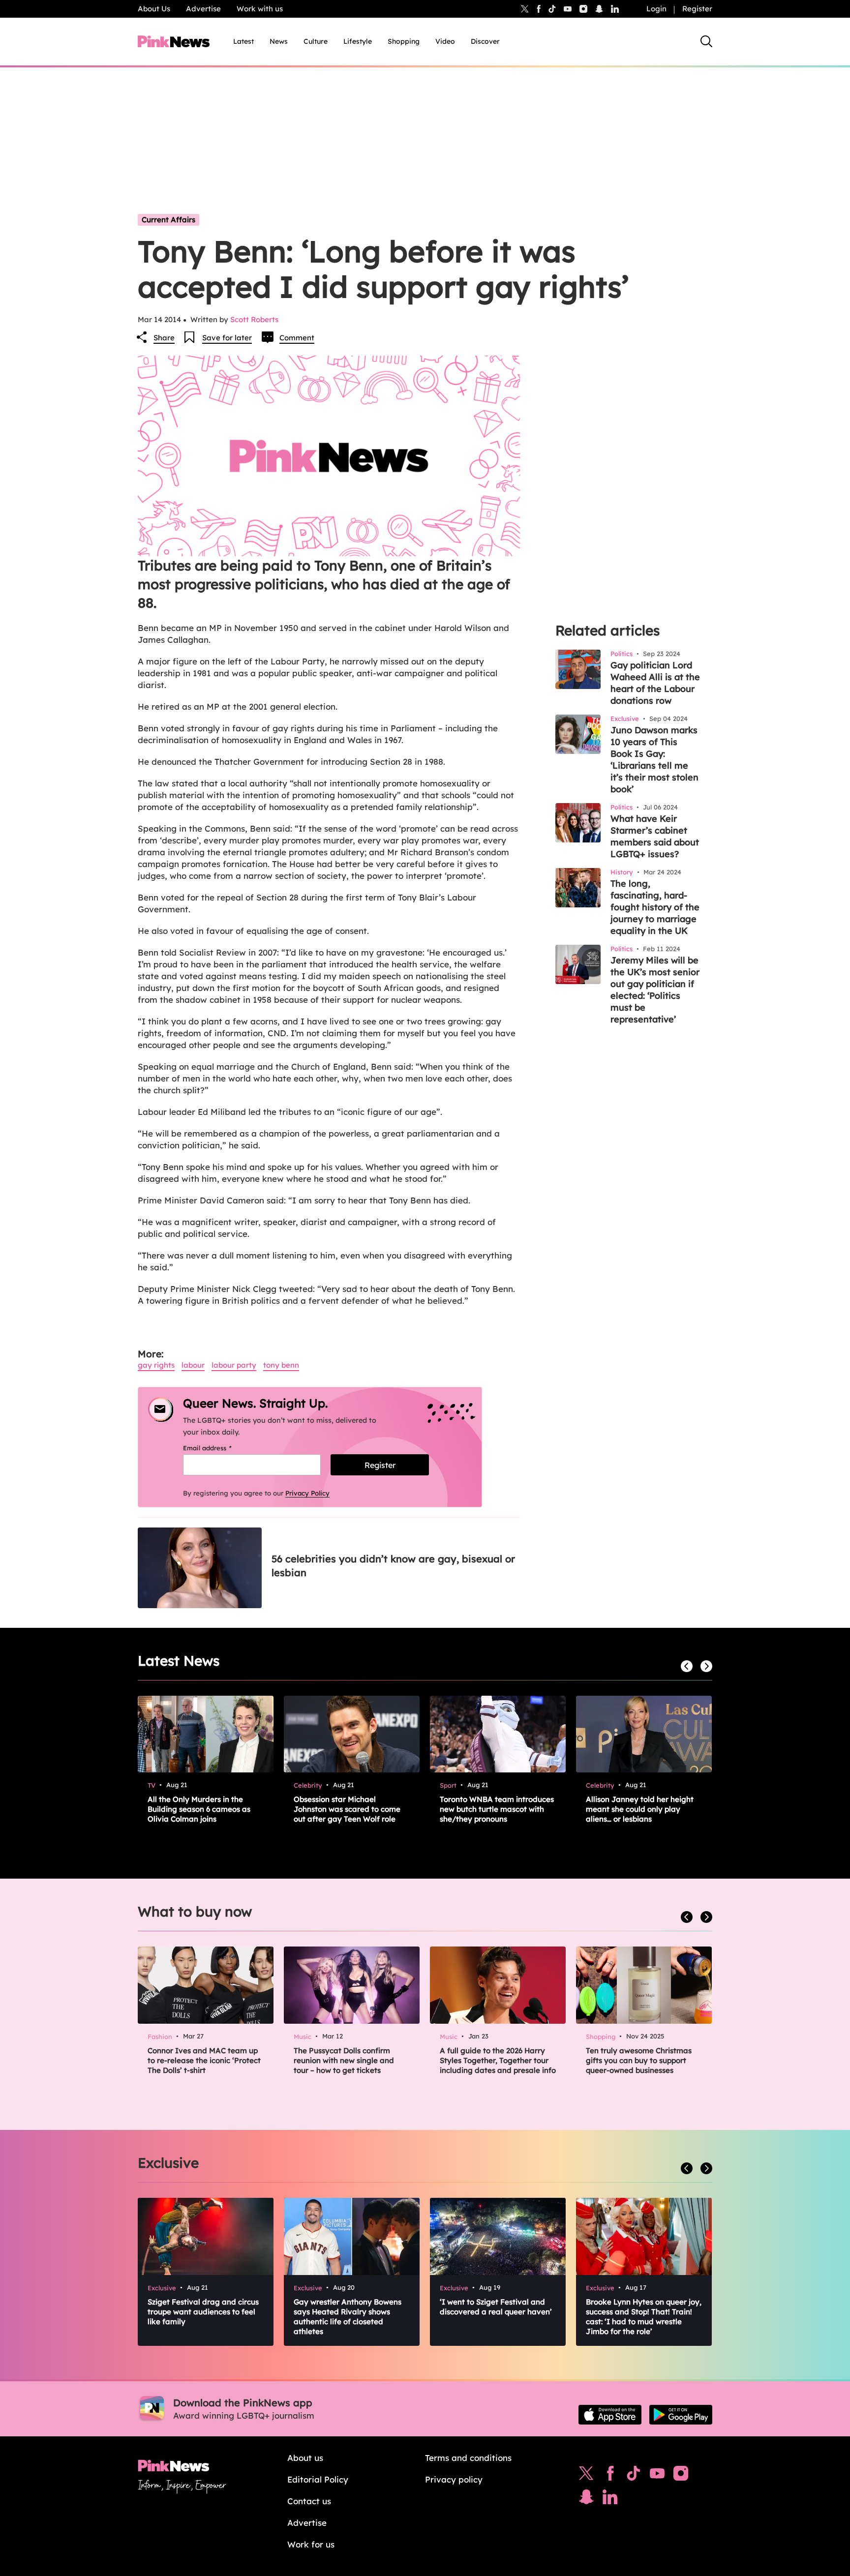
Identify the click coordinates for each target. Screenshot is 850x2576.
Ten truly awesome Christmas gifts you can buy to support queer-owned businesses (639, 2060)
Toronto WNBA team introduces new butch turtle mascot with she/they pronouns (497, 1809)
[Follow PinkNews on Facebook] (610, 2476)
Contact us (309, 2501)
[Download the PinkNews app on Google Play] (681, 2415)
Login (656, 9)
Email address (220, 1448)
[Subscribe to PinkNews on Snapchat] (586, 2499)
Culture (316, 41)
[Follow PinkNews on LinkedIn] (615, 9)
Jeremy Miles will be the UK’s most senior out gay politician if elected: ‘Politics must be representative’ (655, 990)
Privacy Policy (307, 1493)
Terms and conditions (468, 2458)
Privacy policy (454, 2479)
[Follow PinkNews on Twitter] (586, 2476)
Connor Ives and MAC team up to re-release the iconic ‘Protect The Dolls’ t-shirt (204, 2060)
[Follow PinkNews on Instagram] (681, 2476)
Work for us (311, 2544)
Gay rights (156, 1365)
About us (305, 2458)
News (279, 41)
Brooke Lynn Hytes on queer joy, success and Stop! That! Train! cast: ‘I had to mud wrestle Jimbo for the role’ (644, 2317)
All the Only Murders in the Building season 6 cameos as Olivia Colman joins (199, 1809)
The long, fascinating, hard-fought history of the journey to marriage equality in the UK (655, 907)
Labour (193, 1365)
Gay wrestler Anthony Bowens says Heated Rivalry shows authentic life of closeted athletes (348, 2317)
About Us (154, 9)
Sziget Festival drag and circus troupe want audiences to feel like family (203, 2312)
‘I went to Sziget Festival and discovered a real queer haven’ (496, 2307)
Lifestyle (358, 41)
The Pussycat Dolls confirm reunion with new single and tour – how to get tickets (344, 2060)
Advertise (203, 9)
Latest (243, 41)
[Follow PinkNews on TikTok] (634, 2476)
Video (445, 41)
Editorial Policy (318, 2479)
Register (697, 9)
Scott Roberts (254, 319)
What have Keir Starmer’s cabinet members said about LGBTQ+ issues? (655, 836)
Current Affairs (168, 220)
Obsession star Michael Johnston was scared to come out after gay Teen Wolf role (347, 1809)
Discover (485, 41)
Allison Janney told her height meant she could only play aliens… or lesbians (640, 1809)
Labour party (234, 1365)
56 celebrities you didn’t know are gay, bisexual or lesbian (393, 1566)
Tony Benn (281, 1365)
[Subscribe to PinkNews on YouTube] (657, 2476)
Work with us (260, 9)
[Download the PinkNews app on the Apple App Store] (610, 2415)
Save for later (227, 338)
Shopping (404, 41)
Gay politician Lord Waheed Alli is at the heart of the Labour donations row (655, 683)
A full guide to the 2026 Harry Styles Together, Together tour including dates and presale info (498, 2060)
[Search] (706, 41)
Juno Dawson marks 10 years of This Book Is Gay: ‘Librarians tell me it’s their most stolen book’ (654, 760)
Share (164, 338)
